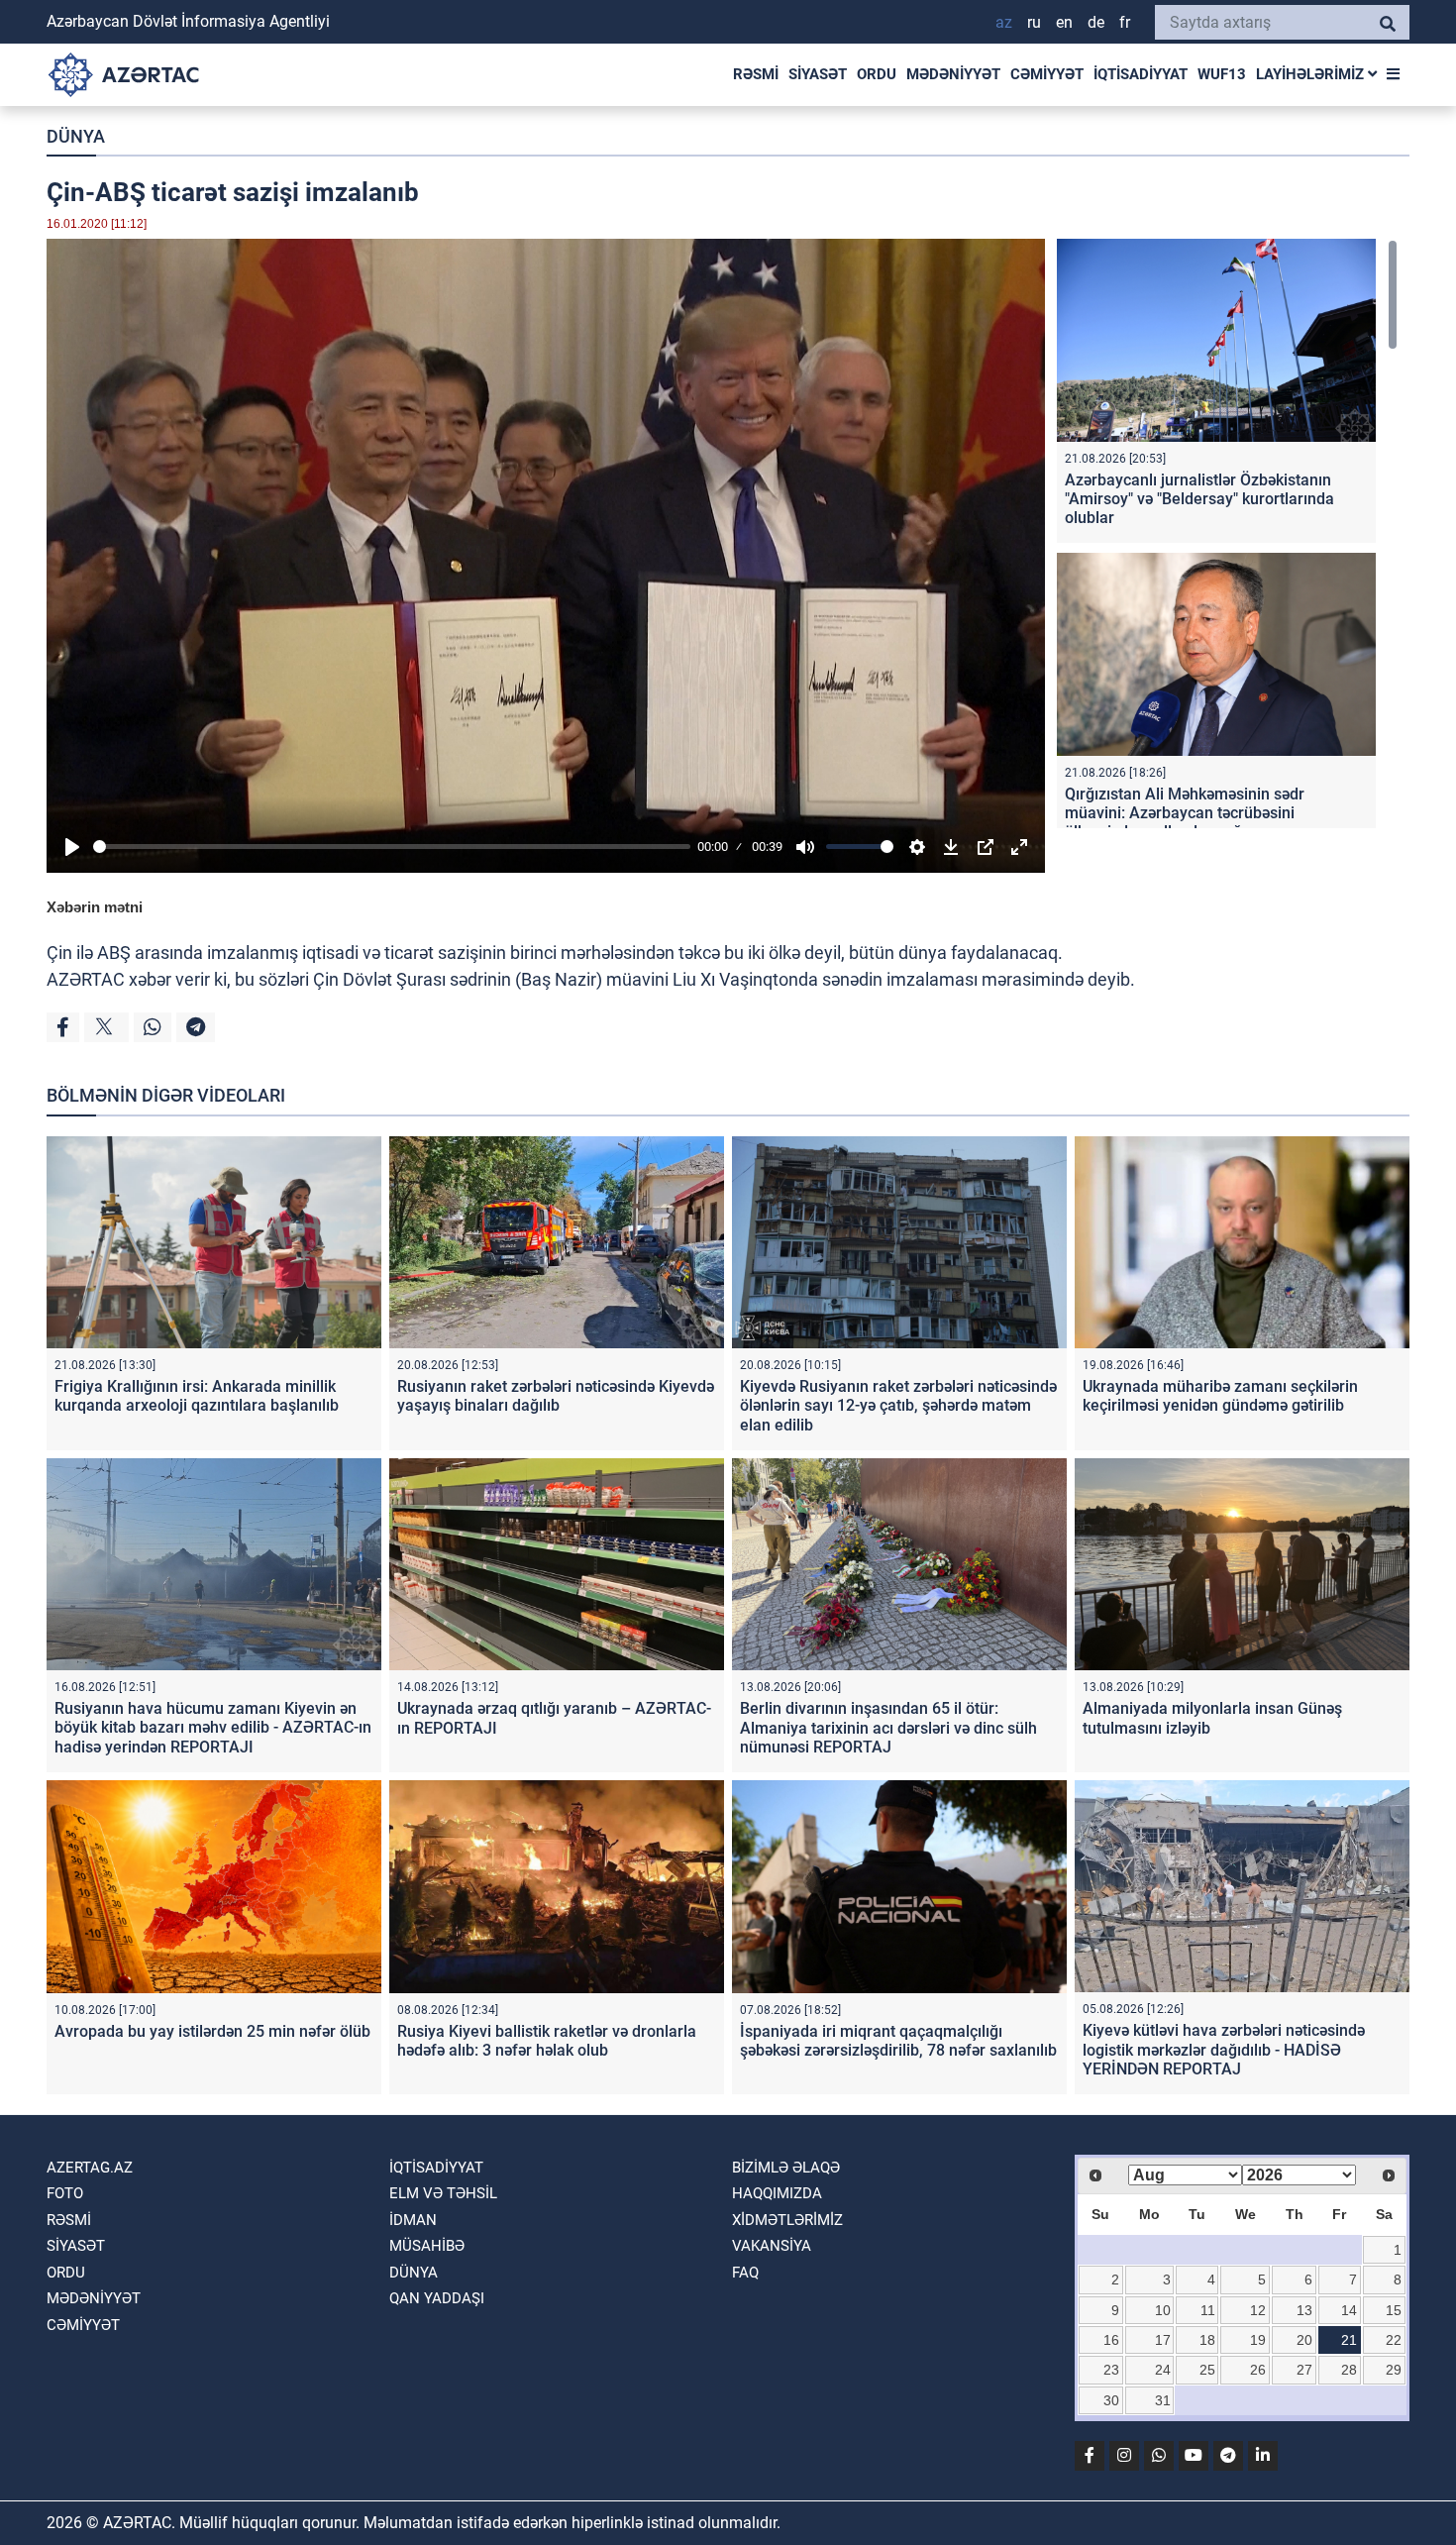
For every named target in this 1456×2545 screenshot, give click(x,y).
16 (1111, 2340)
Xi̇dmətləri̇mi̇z (787, 2220)
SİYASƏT (818, 74)
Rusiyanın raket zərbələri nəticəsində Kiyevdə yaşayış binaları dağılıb (556, 1396)
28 (1349, 2370)
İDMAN (413, 2220)
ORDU (877, 74)
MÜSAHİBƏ (427, 2246)
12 (1258, 2310)
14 (1349, 2310)
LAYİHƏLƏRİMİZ (1312, 74)
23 (1111, 2370)
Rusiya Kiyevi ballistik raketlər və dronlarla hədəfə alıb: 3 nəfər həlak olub (547, 2041)
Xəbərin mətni (95, 907)
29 (1394, 2370)
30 (1111, 2400)
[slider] (392, 847)
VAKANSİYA (772, 2246)
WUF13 (1222, 74)
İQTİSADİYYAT (1141, 74)
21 (1349, 2340)
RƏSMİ (756, 74)
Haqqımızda (777, 2193)
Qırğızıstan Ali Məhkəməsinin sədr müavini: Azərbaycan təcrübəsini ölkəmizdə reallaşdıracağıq (1185, 813)
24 (1163, 2370)
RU (1034, 22)
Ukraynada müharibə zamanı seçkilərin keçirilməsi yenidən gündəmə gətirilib (1220, 1396)
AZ (1004, 22)
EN (1064, 22)
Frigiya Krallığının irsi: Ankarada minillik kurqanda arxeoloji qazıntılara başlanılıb (197, 1396)
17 (1163, 2340)
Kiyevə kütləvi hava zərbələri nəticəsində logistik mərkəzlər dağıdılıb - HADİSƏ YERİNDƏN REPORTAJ (1224, 2049)
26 (1258, 2370)
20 (1304, 2340)
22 (1394, 2340)
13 (1304, 2310)
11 (1208, 2310)
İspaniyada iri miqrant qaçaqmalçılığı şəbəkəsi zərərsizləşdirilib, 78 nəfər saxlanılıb (898, 2041)
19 (1258, 2340)
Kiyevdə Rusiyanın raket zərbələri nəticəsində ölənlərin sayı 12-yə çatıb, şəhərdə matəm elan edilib (898, 1405)
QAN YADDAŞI (437, 2298)
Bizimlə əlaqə (786, 2168)
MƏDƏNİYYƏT (953, 74)
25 (1207, 2370)
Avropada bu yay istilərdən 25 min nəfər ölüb (212, 2031)
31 (1163, 2400)
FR (1125, 22)
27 (1304, 2370)
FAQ (745, 2273)
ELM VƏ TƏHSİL (443, 2193)
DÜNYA (76, 136)
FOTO (65, 2193)
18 (1207, 2340)
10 (1163, 2310)
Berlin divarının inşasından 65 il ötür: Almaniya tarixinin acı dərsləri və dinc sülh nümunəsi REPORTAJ (888, 1727)
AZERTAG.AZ (90, 2168)
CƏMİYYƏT (1047, 74)
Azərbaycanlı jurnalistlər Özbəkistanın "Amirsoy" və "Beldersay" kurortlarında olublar (1199, 499)
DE (1096, 22)
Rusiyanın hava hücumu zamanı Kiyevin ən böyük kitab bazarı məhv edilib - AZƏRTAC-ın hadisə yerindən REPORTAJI (213, 1727)
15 (1394, 2310)
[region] (1227, 533)
